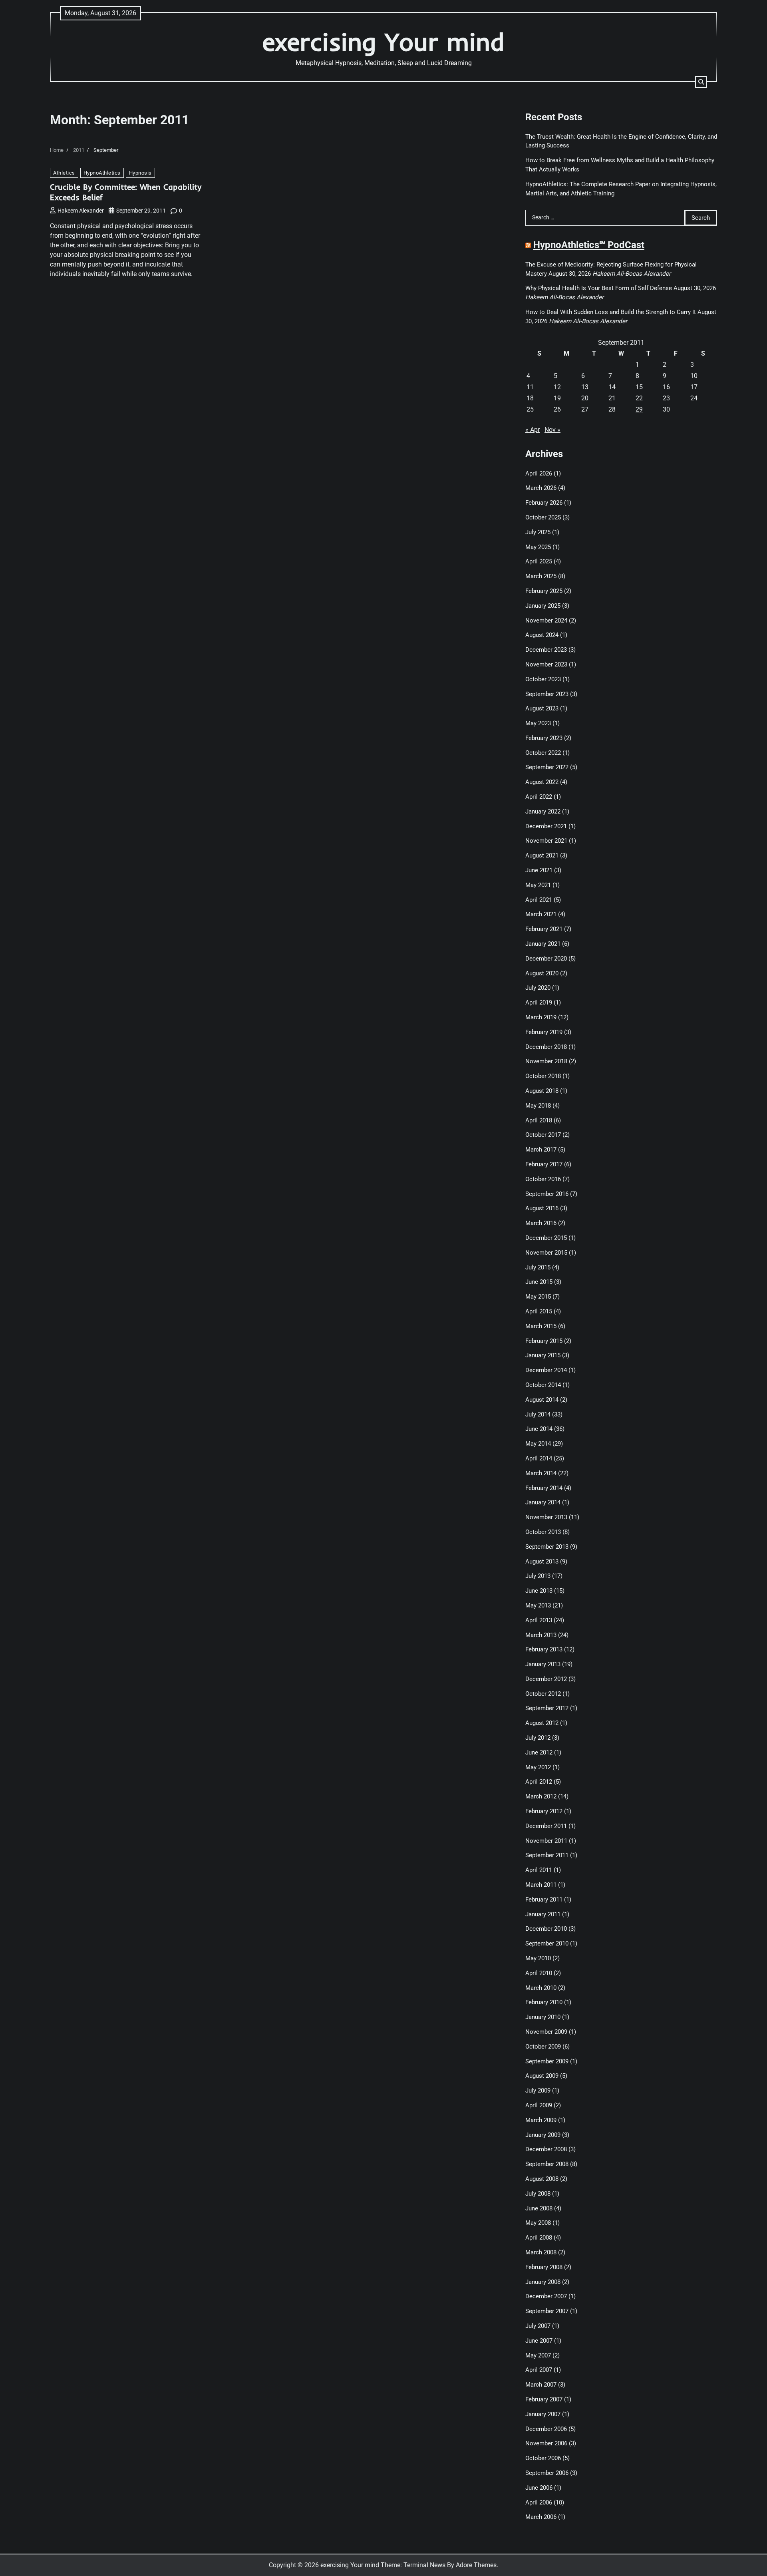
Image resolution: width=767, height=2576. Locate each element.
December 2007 (546, 2296)
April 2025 (539, 561)
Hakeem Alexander (81, 211)
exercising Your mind (383, 42)
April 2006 (539, 2502)
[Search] (701, 82)
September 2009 (547, 2061)
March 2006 (541, 2517)
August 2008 (542, 2179)
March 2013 (541, 1635)
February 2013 (544, 1649)
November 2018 (546, 1061)
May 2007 (538, 2355)
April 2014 (539, 1458)
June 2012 (539, 1752)
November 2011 (546, 1841)
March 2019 (541, 1017)
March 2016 (541, 1223)
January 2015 (543, 1355)
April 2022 (539, 797)
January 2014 (543, 1502)
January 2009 (543, 2135)
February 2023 (544, 738)
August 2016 (542, 1208)
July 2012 (538, 1738)
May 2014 (538, 1444)
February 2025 (544, 591)
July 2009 (538, 2091)
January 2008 (543, 2282)
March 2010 (541, 1988)
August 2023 (542, 708)
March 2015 (541, 1326)
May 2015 (538, 1297)
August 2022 (542, 782)
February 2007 (544, 2399)
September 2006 (547, 2473)
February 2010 (544, 2002)
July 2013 (538, 1576)
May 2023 (538, 723)
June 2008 (539, 2208)
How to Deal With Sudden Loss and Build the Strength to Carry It (611, 312)
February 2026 (544, 503)
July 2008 (538, 2194)
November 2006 (546, 2443)
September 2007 (547, 2311)
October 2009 (543, 2047)
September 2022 (547, 767)
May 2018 (538, 1106)
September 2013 (547, 1547)
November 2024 (546, 621)
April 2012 (539, 1782)
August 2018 (542, 1091)
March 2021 (541, 914)
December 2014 (546, 1370)
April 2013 (539, 1620)
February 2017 (544, 1164)
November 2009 (546, 2032)
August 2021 (542, 855)
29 (639, 409)
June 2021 (539, 870)
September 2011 (547, 1855)
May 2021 (538, 885)
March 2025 (541, 576)
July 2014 (538, 1414)
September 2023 (547, 694)
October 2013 (543, 1532)
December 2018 (546, 1047)
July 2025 (538, 532)
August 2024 (542, 635)
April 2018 (539, 1120)
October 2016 (543, 1179)
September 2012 (547, 1708)
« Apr (533, 430)
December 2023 (546, 650)
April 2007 (539, 2370)
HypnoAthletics (102, 173)
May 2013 (538, 1605)
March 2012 (541, 1796)
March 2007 (541, 2385)
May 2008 (538, 2223)
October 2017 (543, 1135)
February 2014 (544, 1488)
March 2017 (541, 1150)
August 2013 (542, 1562)
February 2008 (544, 2267)
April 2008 (539, 2238)
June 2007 (539, 2341)
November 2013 (546, 1517)
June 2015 (539, 1282)
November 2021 (546, 841)
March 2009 (541, 2120)
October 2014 (543, 1385)
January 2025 (543, 606)
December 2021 (546, 826)
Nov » (552, 430)
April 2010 (539, 1973)
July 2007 (538, 2326)
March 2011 (541, 1885)
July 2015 (538, 1267)
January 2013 (543, 1664)
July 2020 (538, 988)
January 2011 (543, 1914)
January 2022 (543, 812)
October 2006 (543, 2458)
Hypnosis (140, 173)
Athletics (64, 173)
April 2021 (539, 900)
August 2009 (542, 2076)
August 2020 (542, 973)
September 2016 (547, 1194)
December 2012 (546, 1679)
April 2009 (539, 2105)
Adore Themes (476, 2565)
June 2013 (539, 1591)
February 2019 (544, 1032)
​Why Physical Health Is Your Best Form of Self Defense (599, 288)
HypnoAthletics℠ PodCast (589, 245)
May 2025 (538, 547)
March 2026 (541, 488)
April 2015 (539, 1311)
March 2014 (541, 1473)
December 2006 (546, 2429)
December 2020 (546, 959)
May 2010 (538, 1958)
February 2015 (544, 1341)
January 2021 (543, 944)
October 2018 (543, 1076)
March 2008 (541, 2252)
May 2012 (538, 1767)
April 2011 (539, 1870)
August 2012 (542, 1723)
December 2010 (546, 1929)
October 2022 (543, 753)
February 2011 (544, 1900)
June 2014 (539, 1429)
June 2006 (539, 2488)
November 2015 (546, 1253)
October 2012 (543, 1694)
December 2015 (546, 1238)
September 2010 (547, 1943)
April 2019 (539, 1003)
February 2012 (544, 1811)
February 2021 (544, 929)
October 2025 (543, 517)
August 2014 (542, 1400)
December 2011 (546, 1826)
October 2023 (543, 679)
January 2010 (543, 2017)
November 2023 (546, 664)
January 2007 (543, 2414)
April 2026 (539, 473)
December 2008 (546, 2149)
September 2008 (547, 2164)
